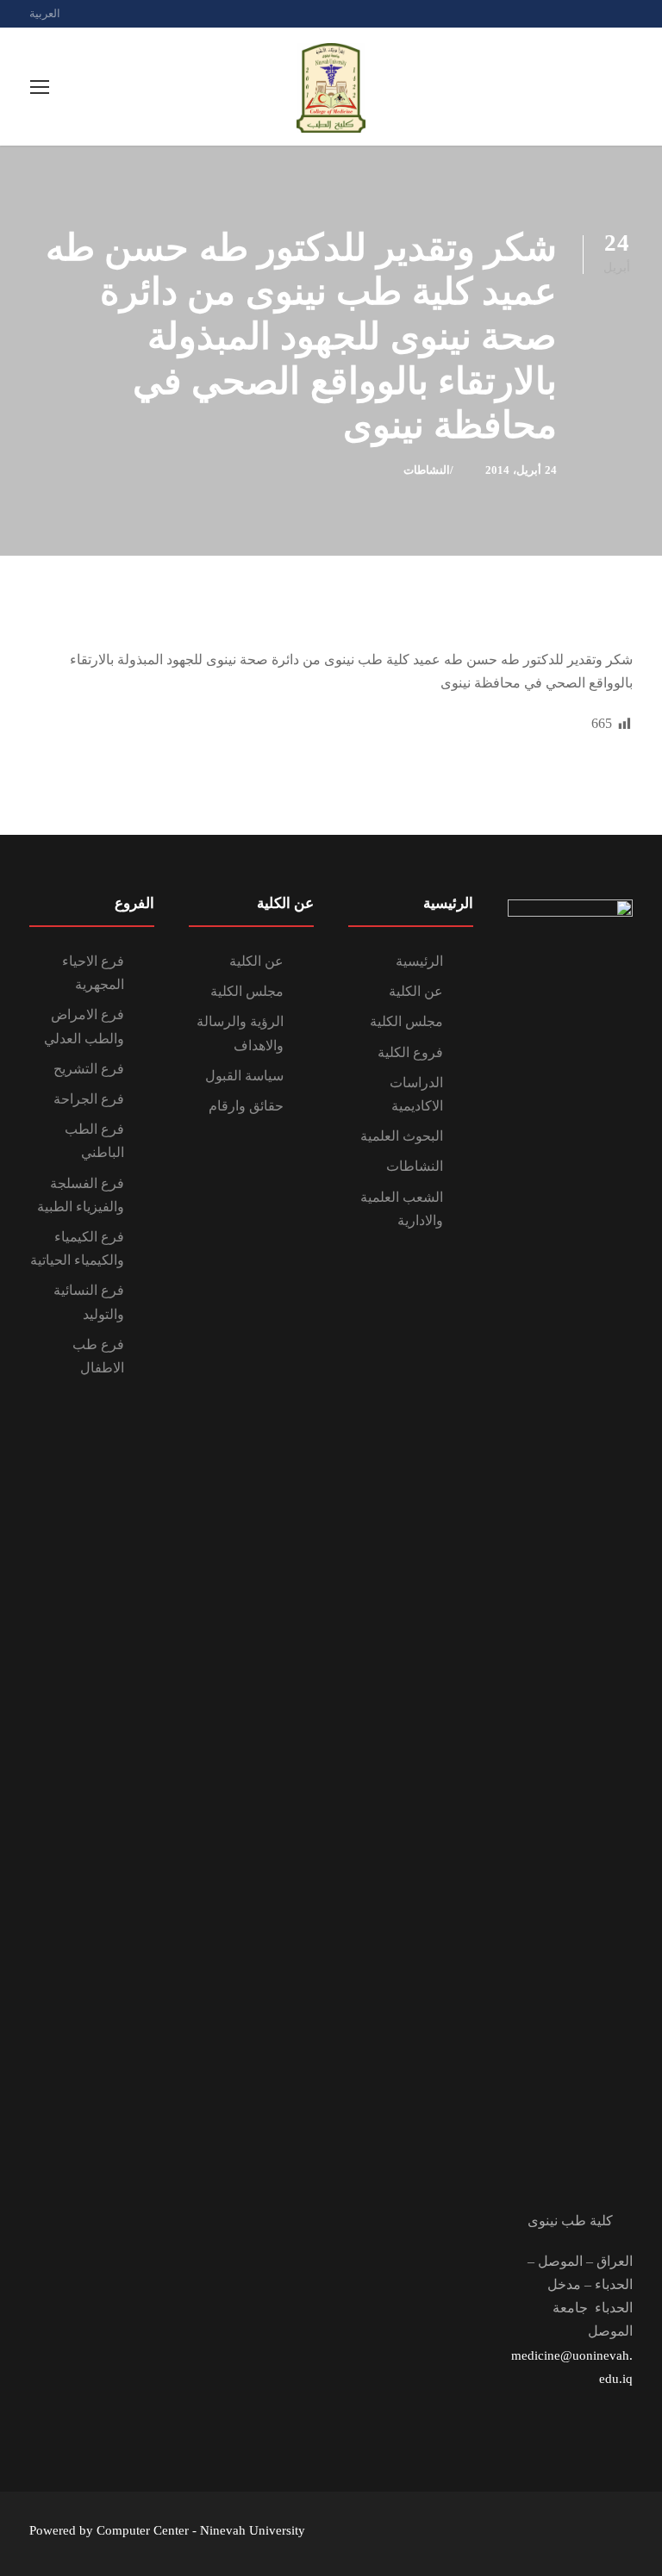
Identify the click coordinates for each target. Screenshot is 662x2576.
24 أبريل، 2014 (521, 470)
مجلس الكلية (406, 1021)
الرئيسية (419, 961)
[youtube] (628, 13)
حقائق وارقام (246, 1106)
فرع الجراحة (89, 1099)
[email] (568, 13)
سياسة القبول (244, 1076)
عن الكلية (416, 991)
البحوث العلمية (402, 1136)
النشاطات (427, 470)
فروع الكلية (410, 1052)
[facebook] (598, 13)
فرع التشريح (89, 1069)
